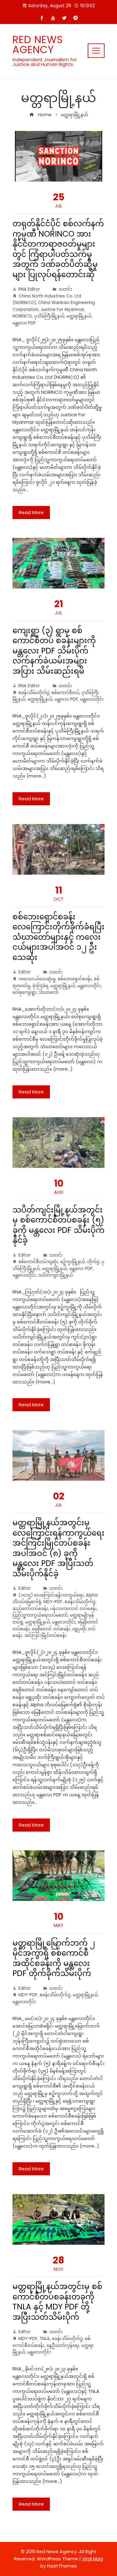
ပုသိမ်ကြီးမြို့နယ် (49, 316)
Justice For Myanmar (62, 310)
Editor (24, 972)
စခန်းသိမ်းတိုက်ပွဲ (34, 693)
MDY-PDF (53, 1602)
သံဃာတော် (49, 992)
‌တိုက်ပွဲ (93, 1262)
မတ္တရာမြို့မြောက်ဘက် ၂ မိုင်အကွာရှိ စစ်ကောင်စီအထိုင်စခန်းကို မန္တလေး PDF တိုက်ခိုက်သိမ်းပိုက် (54, 1958)
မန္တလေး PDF (24, 323)
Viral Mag (93, 2559)
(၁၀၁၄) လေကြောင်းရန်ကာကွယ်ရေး (51, 1595)
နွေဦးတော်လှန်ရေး (63, 2346)
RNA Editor (29, 289)
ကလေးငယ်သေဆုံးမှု (37, 979)
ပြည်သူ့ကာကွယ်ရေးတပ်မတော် (40, 1615)
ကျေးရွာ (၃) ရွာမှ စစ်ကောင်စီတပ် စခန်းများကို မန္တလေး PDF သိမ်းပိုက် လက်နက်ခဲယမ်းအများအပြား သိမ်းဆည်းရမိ (54, 651)
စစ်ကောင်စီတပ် (65, 693)
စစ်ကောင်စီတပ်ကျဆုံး (38, 1262)
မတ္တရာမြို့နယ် (79, 316)
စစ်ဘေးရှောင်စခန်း (75, 979)
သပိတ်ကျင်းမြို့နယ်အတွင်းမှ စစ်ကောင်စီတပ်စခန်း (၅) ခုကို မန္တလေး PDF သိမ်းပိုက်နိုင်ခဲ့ (58, 1225)
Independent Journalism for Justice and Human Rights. (45, 62)
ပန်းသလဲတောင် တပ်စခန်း (73, 1609)
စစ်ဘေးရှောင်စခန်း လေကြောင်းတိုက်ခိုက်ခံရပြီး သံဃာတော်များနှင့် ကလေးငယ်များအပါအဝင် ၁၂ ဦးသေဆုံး (58, 937)
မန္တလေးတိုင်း (92, 699)
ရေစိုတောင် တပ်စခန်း (51, 1629)
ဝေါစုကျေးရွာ (24, 992)
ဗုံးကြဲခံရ (40, 986)
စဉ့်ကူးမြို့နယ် (73, 1262)
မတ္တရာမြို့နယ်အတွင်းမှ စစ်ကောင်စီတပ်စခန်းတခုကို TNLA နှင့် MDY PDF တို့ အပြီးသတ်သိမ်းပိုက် (57, 2302)
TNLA (45, 2339)
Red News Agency (38, 45)
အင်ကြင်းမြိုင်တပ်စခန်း (45, 1636)
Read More (31, 512)
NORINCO (22, 316)
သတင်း (65, 289)
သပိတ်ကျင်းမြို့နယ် (56, 1275)
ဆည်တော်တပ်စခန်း (30, 1609)
